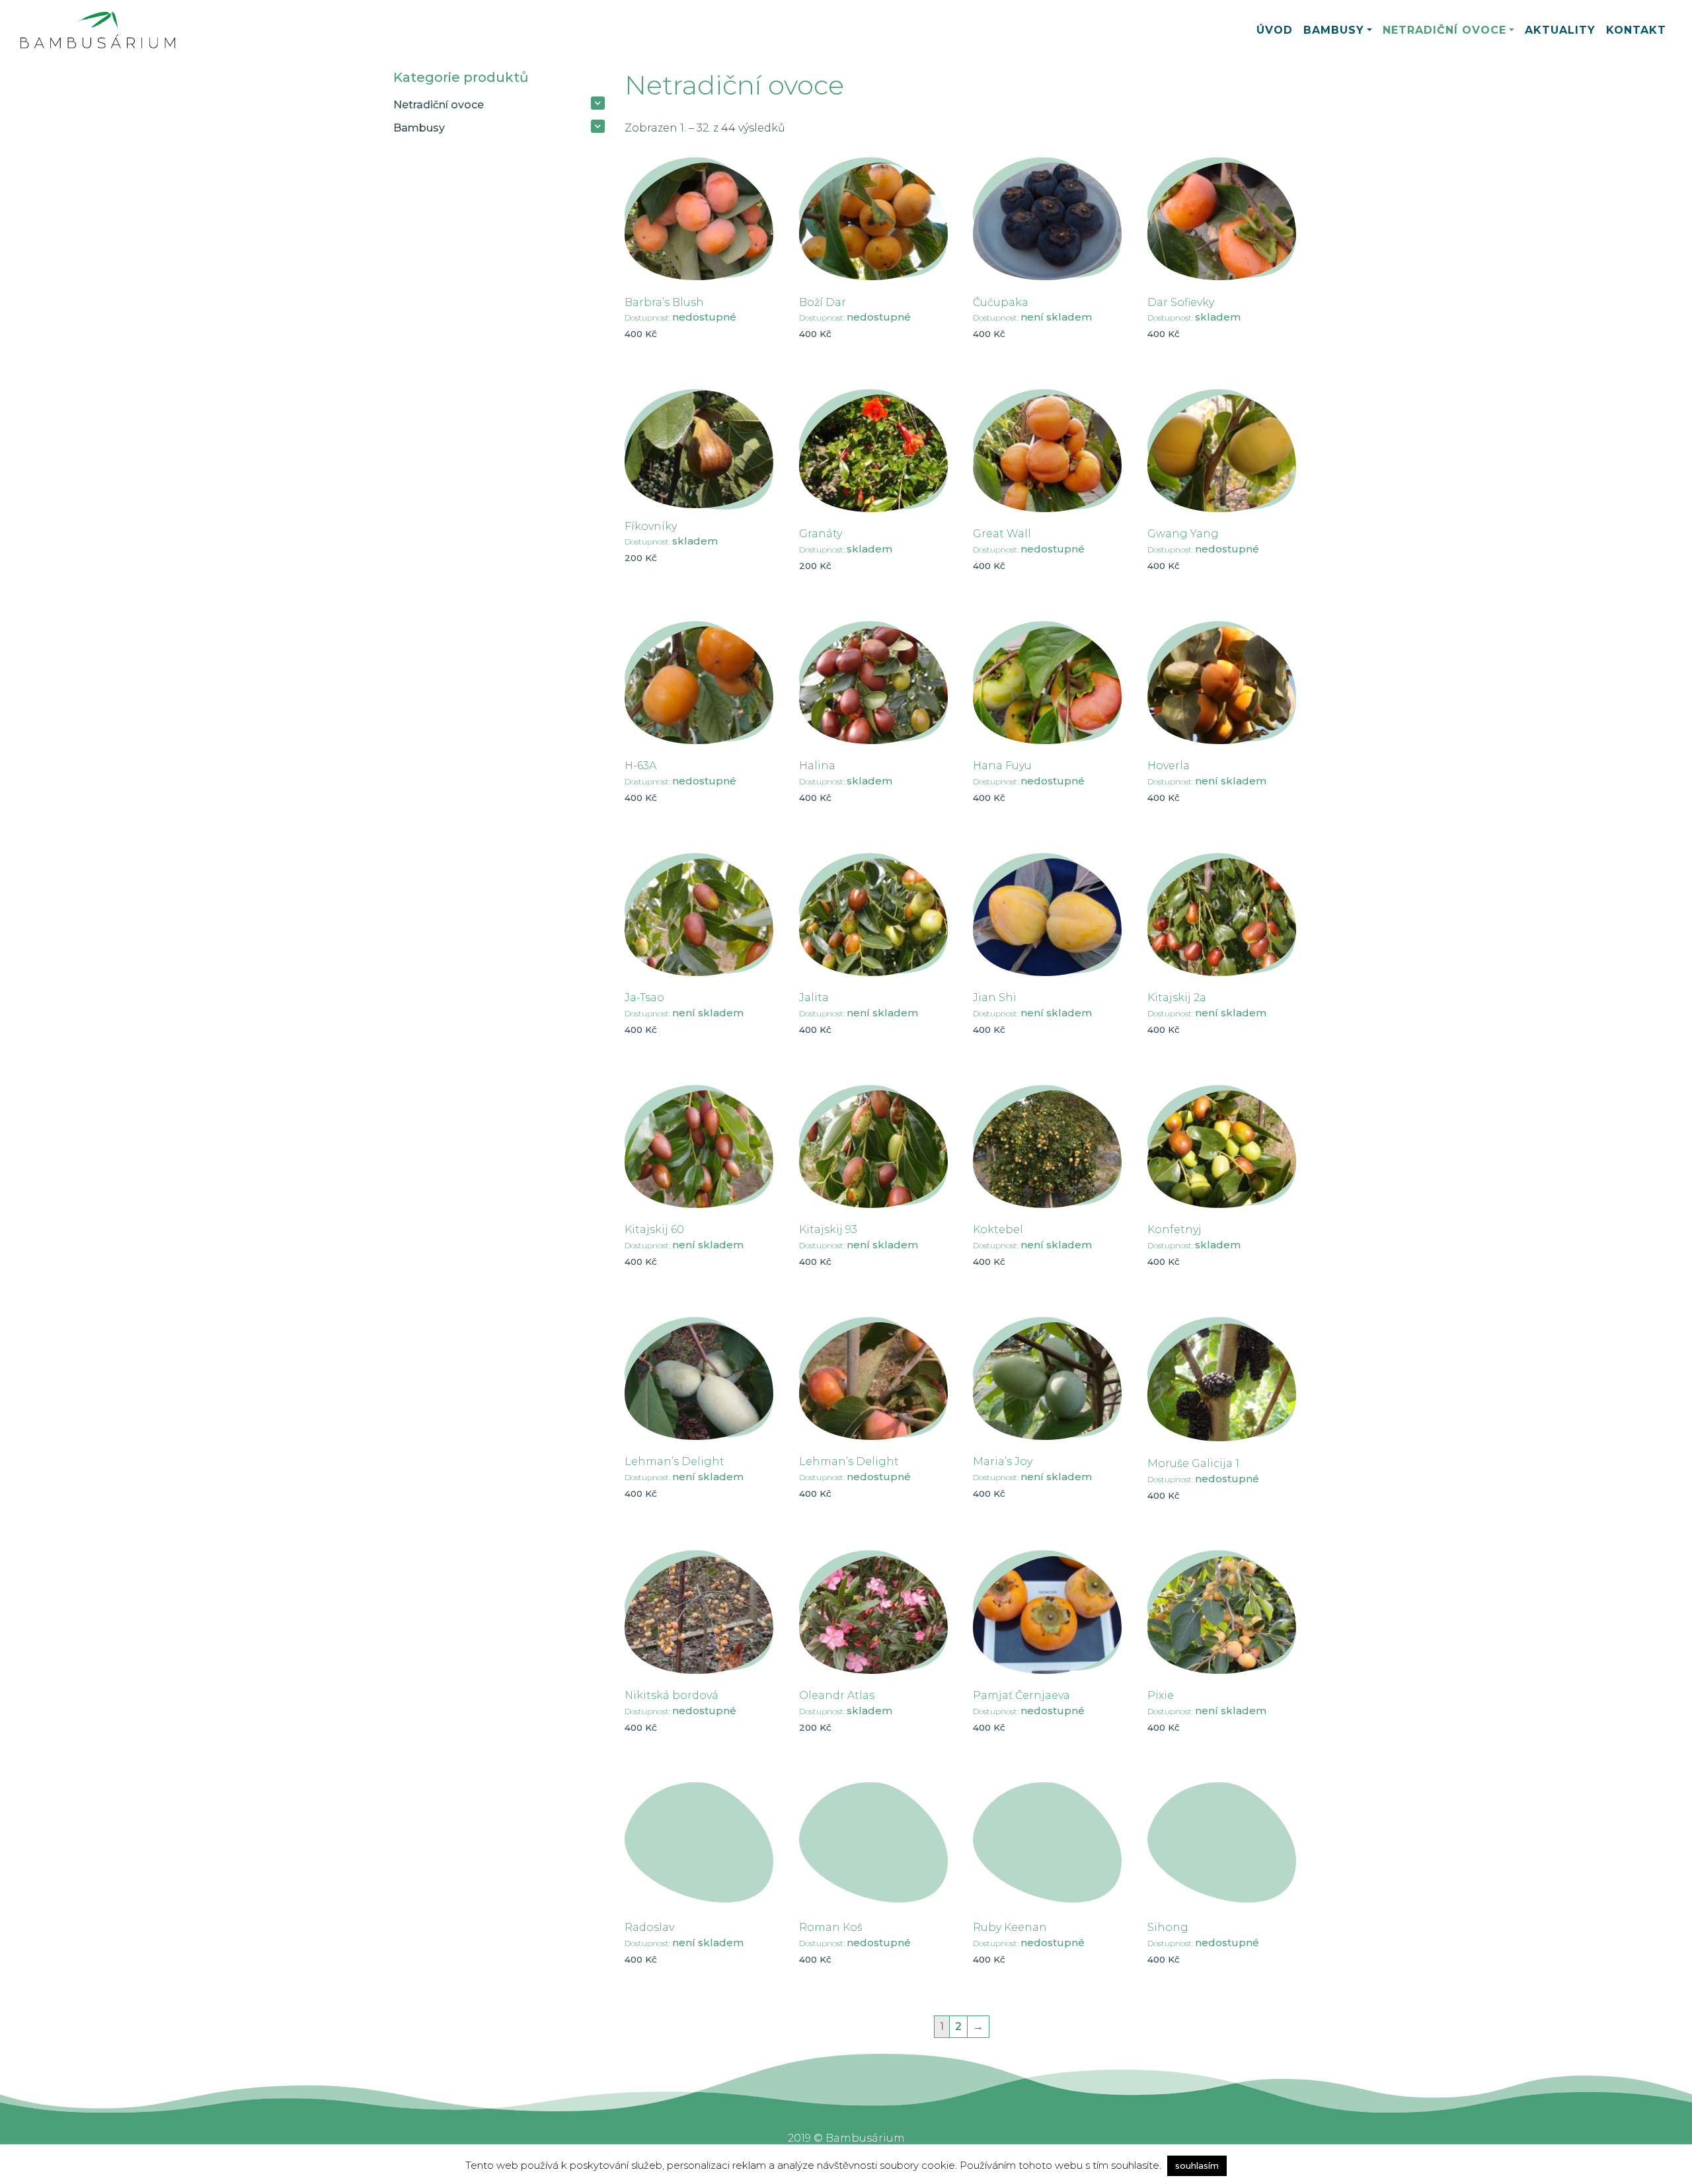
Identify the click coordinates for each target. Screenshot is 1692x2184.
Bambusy (1334, 30)
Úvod (1275, 30)
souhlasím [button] (1197, 2165)
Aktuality (1560, 30)
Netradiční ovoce (1444, 30)
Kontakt (1636, 30)
